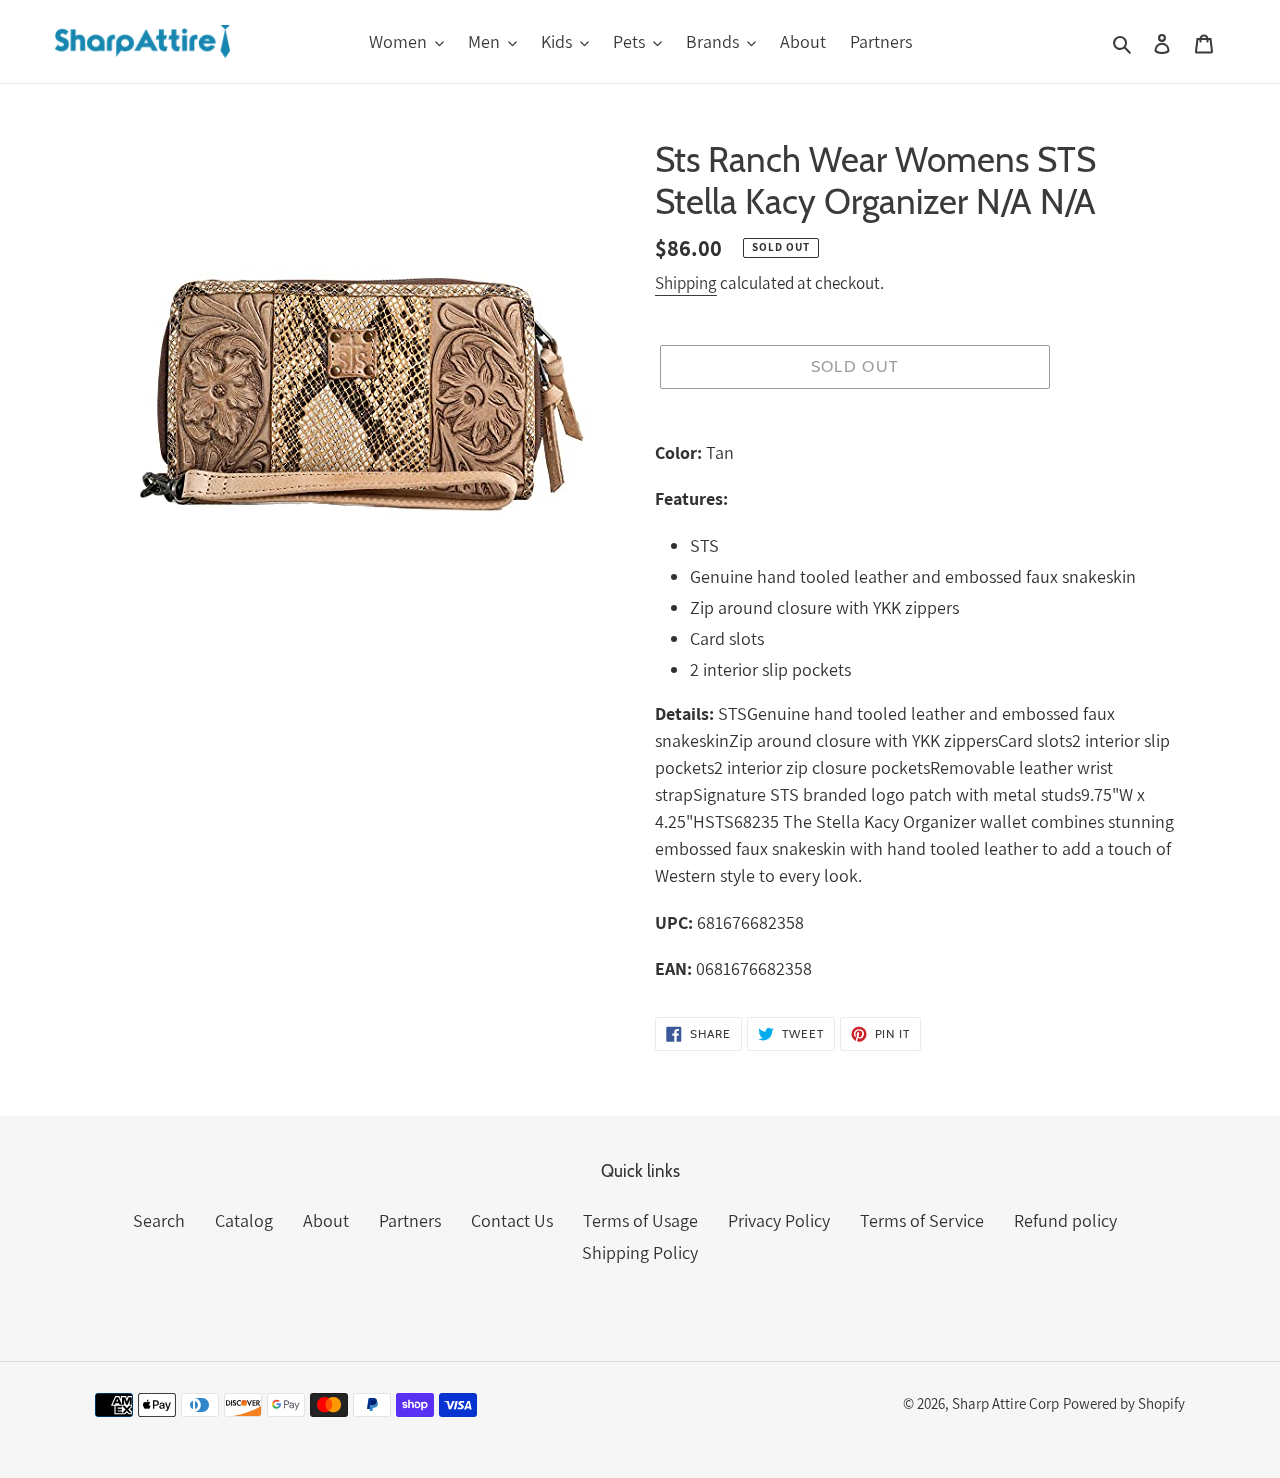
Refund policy (1065, 1220)
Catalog (244, 1220)
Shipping (686, 283)
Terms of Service (922, 1220)
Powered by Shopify (1124, 1403)
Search (159, 1220)
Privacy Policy (779, 1220)
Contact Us (512, 1220)
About (326, 1220)
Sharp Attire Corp (1005, 1403)
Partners (410, 1220)
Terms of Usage (640, 1220)
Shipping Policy (640, 1252)
